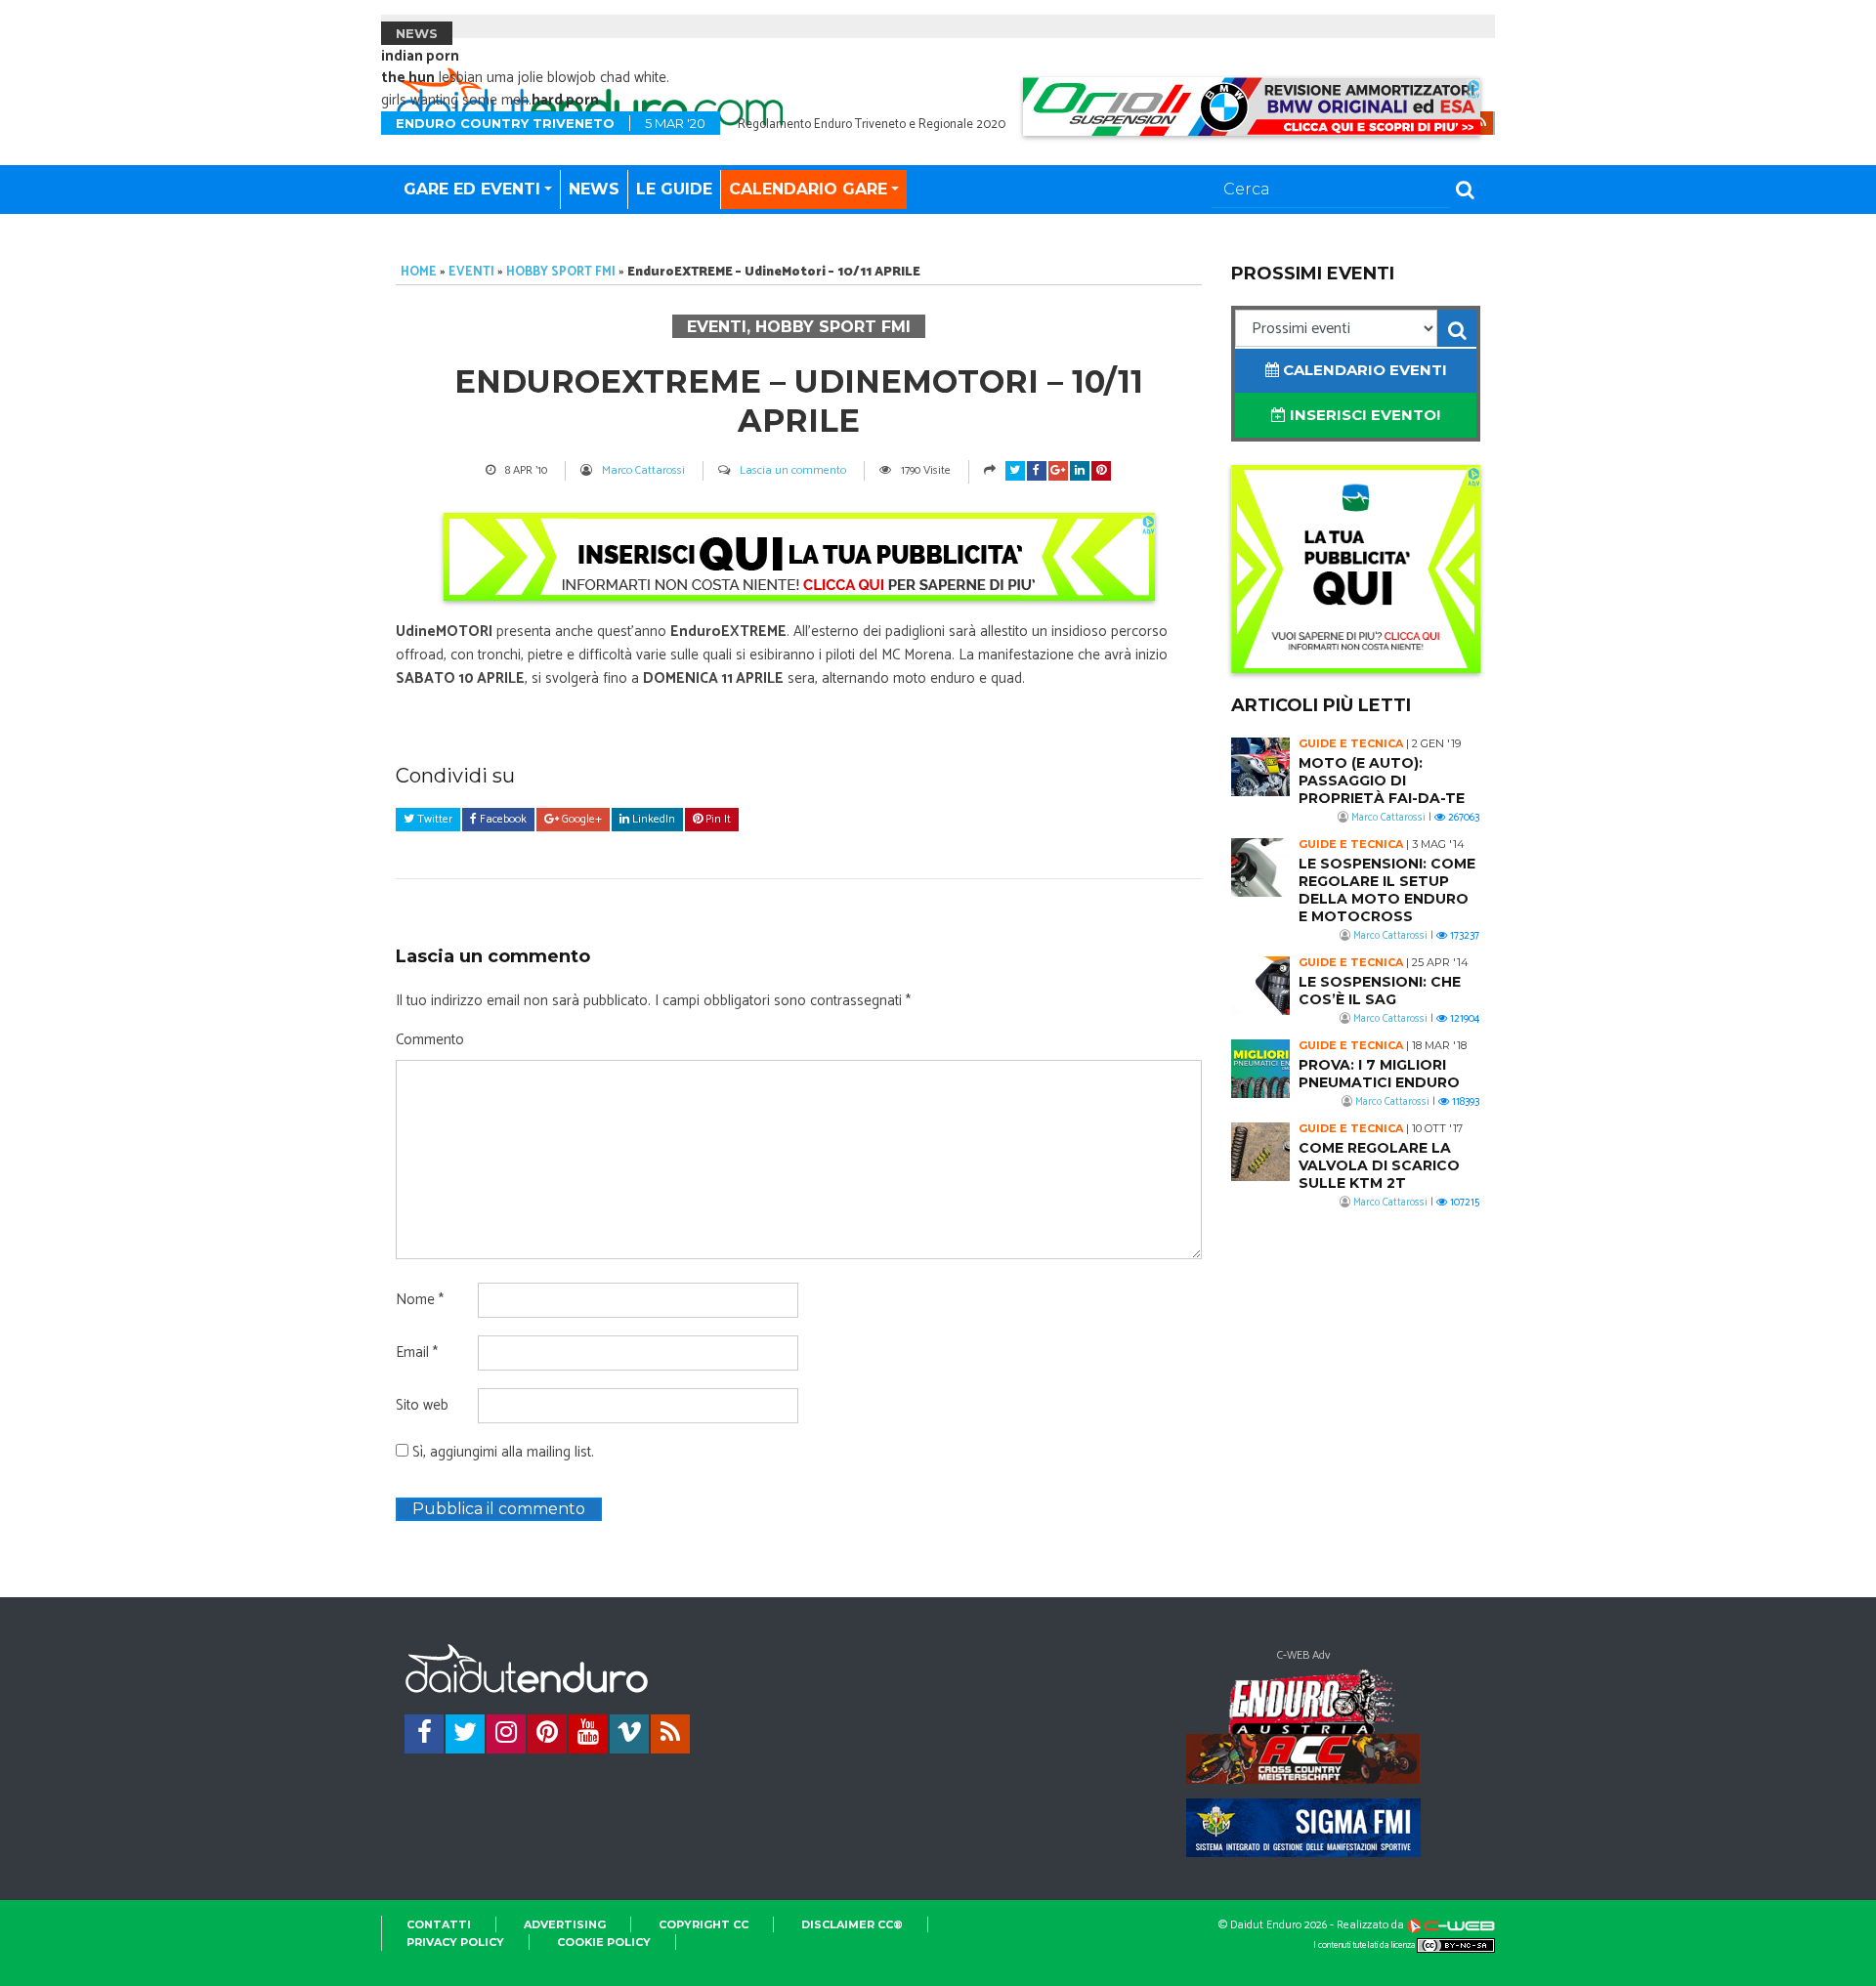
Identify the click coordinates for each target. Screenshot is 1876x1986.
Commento (430, 1040)
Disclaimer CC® (852, 1924)
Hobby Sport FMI (561, 272)
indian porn (420, 56)
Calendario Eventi (1363, 370)
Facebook (502, 819)
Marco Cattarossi (643, 470)
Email (417, 1353)
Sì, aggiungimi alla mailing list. (501, 1453)
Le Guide (674, 189)
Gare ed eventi (472, 189)
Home (419, 272)
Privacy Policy (455, 1942)
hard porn (565, 100)
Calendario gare (808, 189)
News (594, 189)
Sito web (422, 1406)
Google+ (580, 819)
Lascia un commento (793, 470)
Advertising (565, 1924)
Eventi (471, 272)
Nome (420, 1300)
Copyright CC (703, 1924)
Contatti (439, 1924)
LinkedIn (652, 819)
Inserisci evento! (1363, 415)
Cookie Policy (604, 1942)
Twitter (433, 819)
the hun (408, 78)
